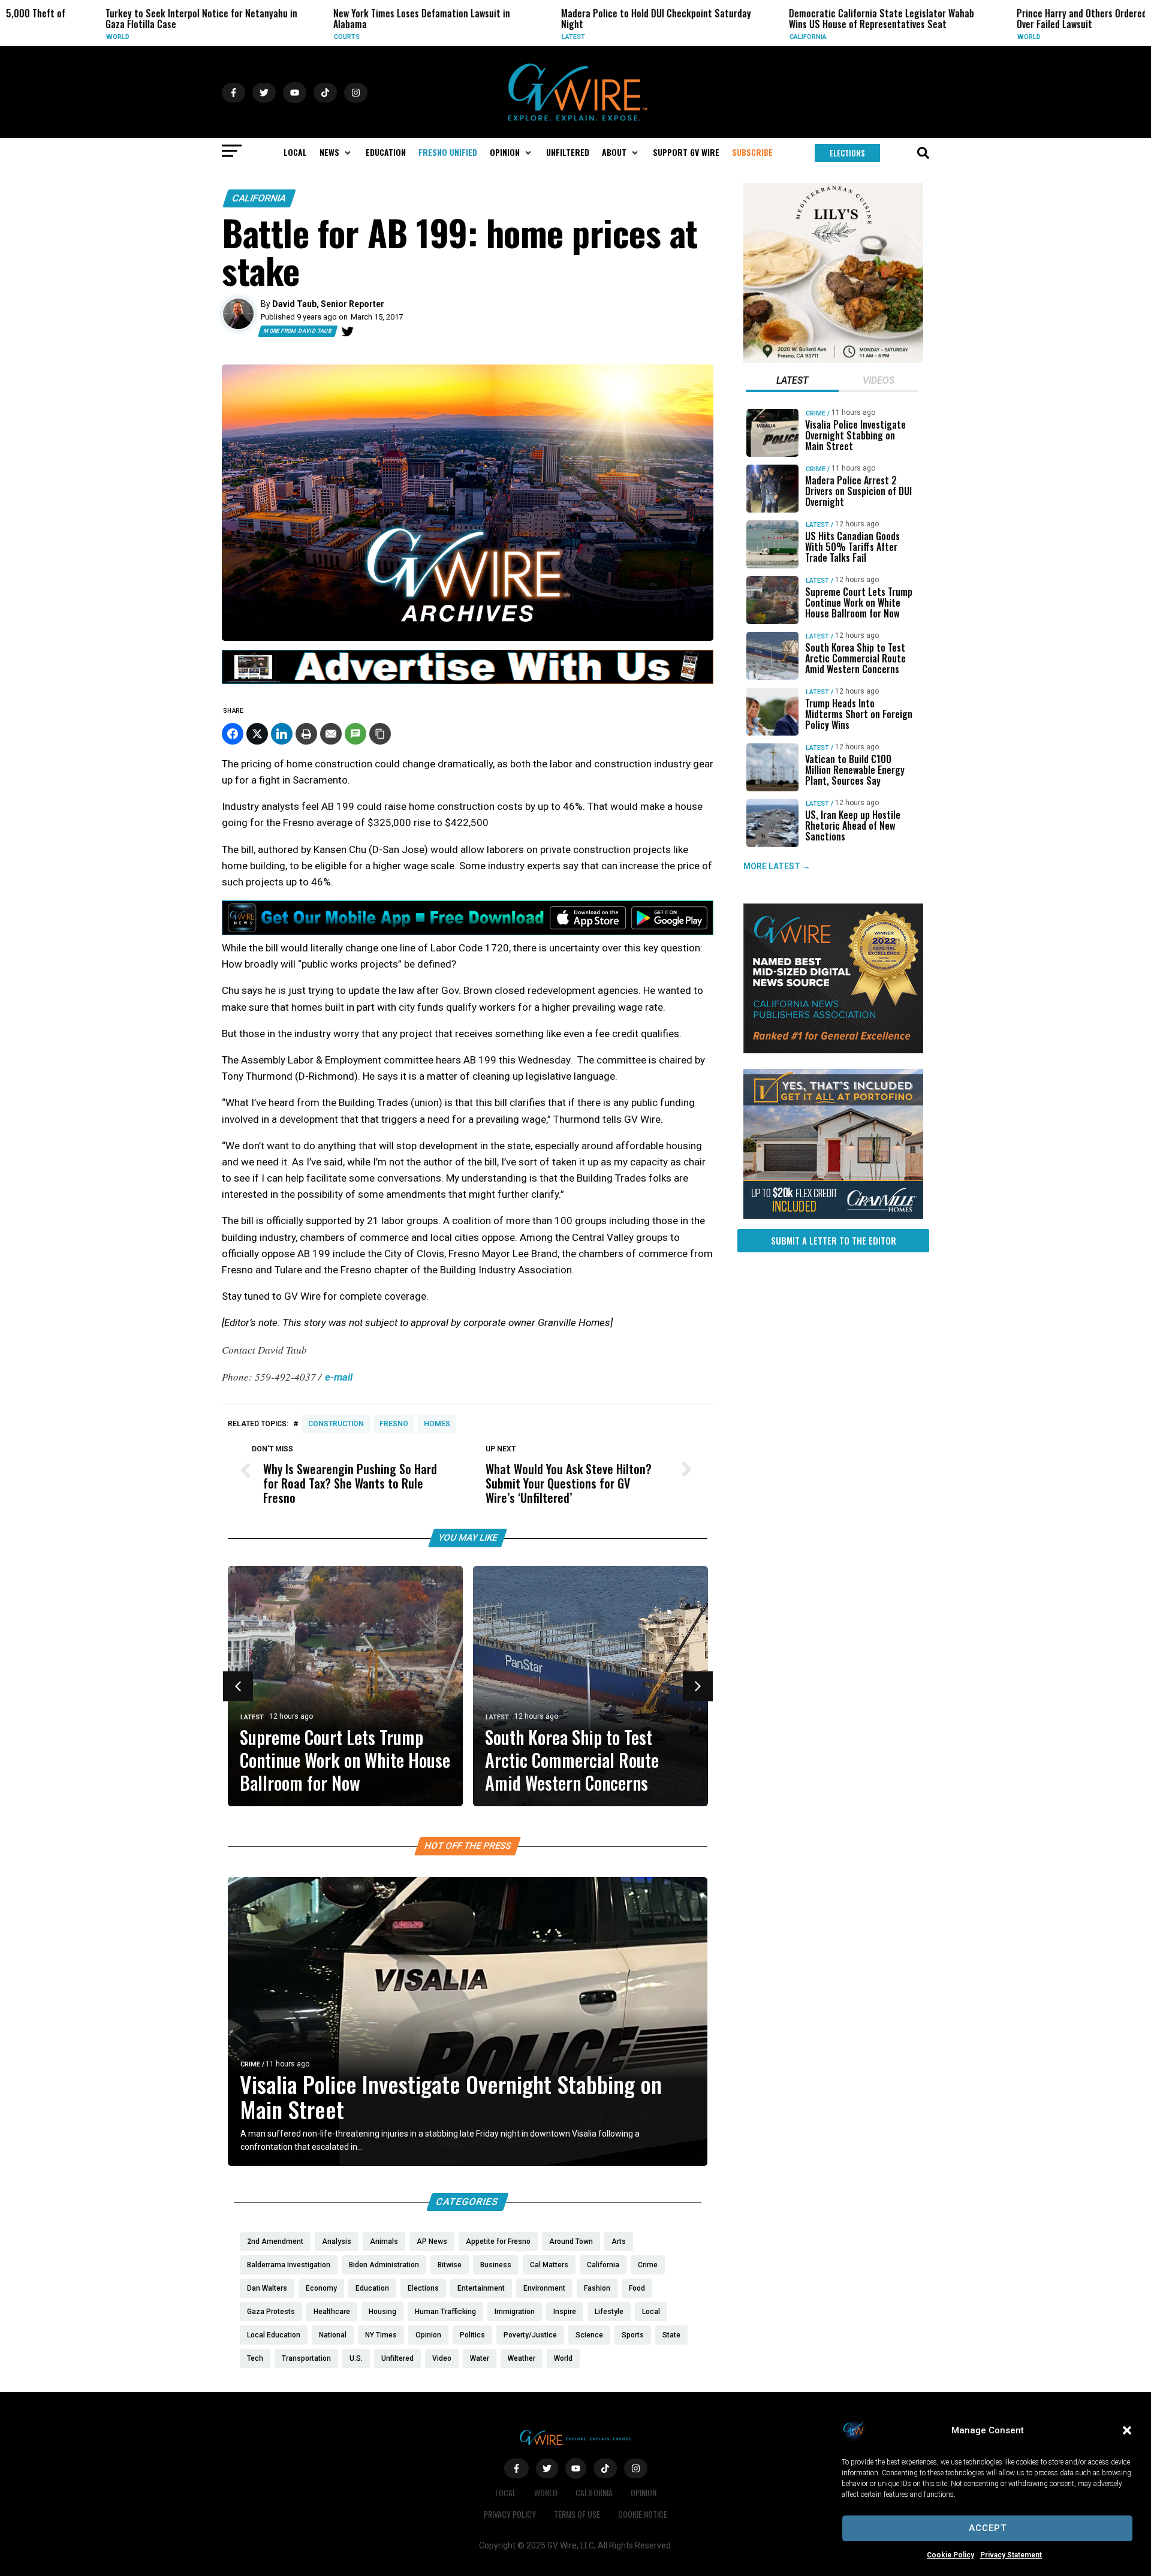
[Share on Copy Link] (380, 734)
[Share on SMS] (355, 734)
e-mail (339, 1377)
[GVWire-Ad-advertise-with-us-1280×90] (468, 681)
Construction (336, 1424)
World (35, 37)
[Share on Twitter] (257, 734)
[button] (1127, 2430)
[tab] (792, 382)
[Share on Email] (331, 734)
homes (437, 1424)
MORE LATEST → (777, 866)
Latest (491, 37)
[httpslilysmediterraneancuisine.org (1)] (833, 360)
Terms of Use (577, 2514)
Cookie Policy (950, 2555)
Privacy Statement (1011, 2555)
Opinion (644, 2492)
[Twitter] (348, 332)
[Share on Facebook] (233, 734)
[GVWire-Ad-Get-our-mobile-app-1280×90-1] (468, 932)
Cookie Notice (643, 2514)
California (725, 37)
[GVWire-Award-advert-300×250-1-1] (833, 1050)
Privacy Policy (510, 2514)
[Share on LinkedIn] (282, 734)
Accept (988, 2528)
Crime (250, 2064)
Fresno (394, 1424)
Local (506, 2492)
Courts (264, 37)
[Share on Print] (306, 734)
